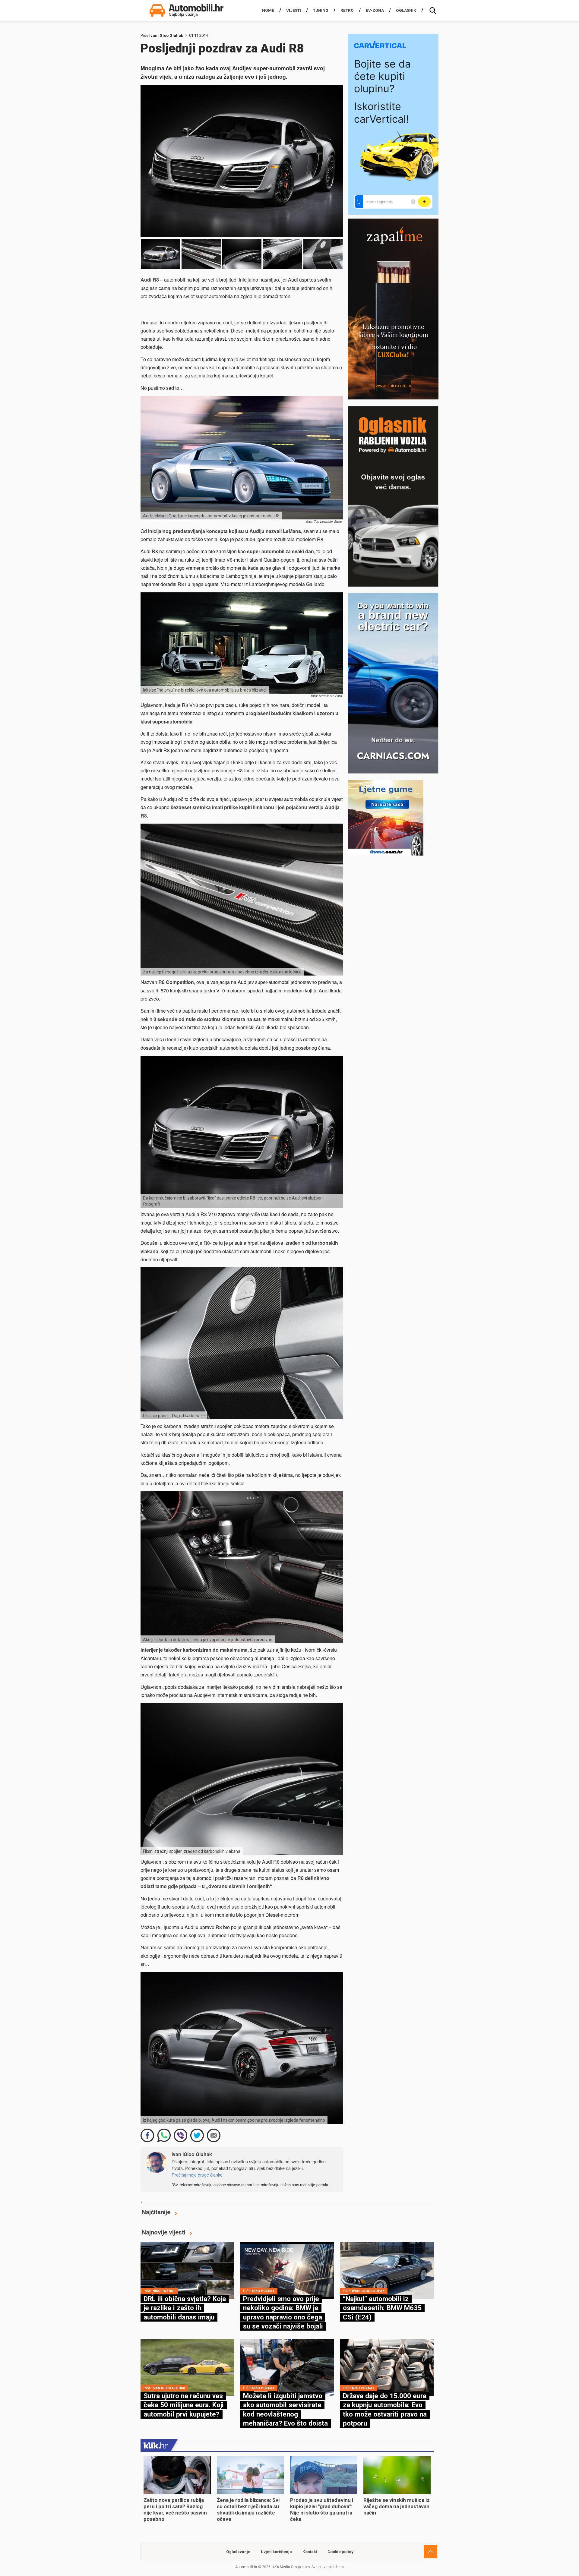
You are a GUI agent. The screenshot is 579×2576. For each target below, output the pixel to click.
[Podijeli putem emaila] (214, 2135)
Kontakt (310, 2552)
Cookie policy (340, 2552)
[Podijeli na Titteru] (197, 2135)
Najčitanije (156, 2212)
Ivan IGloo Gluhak (166, 35)
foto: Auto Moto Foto (326, 696)
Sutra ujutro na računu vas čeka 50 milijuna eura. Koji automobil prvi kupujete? (184, 2405)
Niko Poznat (164, 2291)
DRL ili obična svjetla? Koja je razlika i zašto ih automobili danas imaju (185, 2308)
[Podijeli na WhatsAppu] (164, 2135)
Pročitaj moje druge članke (197, 2175)
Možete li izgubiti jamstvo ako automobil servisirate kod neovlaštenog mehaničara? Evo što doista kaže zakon (285, 2414)
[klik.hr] (156, 2445)
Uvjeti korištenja (276, 2552)
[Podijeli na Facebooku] (147, 2135)
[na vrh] (431, 2552)
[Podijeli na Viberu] (180, 2135)
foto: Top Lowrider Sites (324, 522)
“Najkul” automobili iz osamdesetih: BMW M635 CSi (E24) (382, 2308)
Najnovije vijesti (164, 2232)
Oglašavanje (238, 2552)
